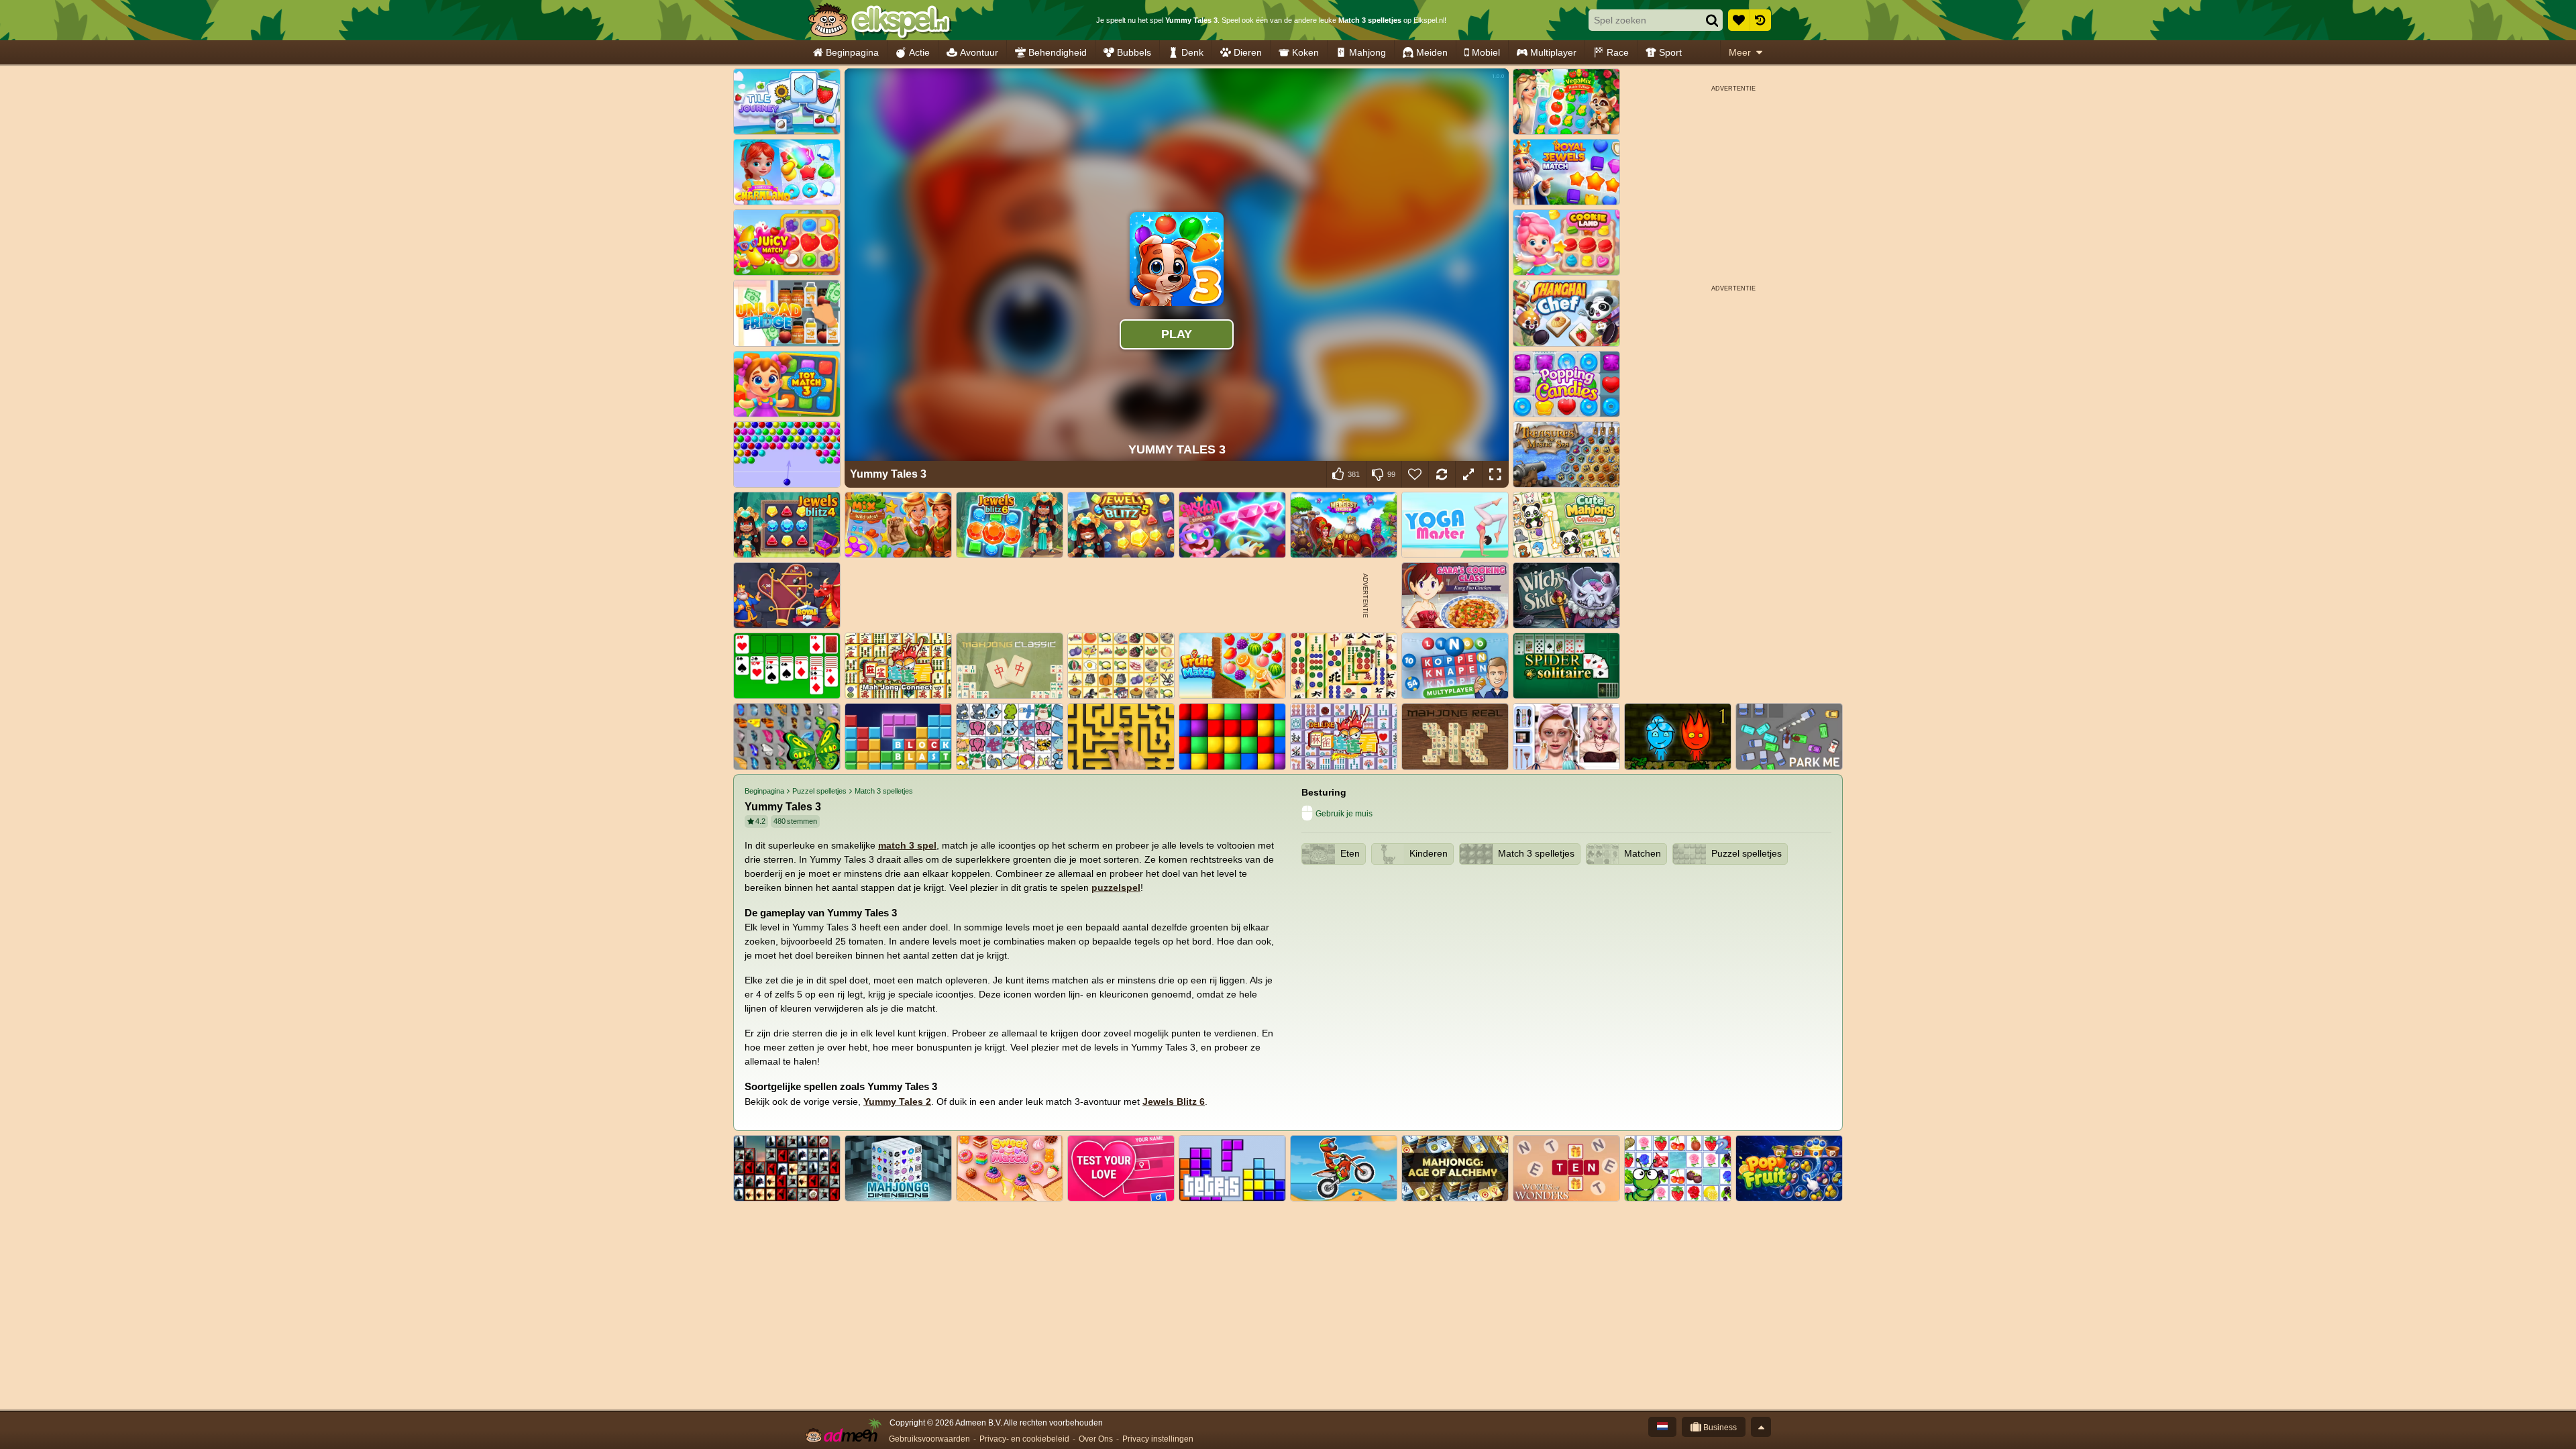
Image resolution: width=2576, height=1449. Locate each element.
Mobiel (1486, 52)
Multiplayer (1553, 52)
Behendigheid (1058, 52)
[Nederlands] (1662, 1427)
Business (1719, 1428)
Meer (1740, 52)
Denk (1192, 52)
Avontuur (979, 52)
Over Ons (1096, 1439)
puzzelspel (1116, 888)
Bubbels (1134, 52)
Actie (919, 52)
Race (1618, 52)
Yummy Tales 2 (897, 1102)
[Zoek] (1712, 20)
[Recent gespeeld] (1760, 20)
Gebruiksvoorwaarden (929, 1439)
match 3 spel (907, 845)
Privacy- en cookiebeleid (1024, 1439)
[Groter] (1468, 474)
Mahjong (1367, 52)
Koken (1305, 52)
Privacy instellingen (1158, 1439)
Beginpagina (852, 52)
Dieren (1248, 52)
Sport (1670, 52)
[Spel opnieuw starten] (1442, 474)
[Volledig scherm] (1495, 474)
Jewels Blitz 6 (1174, 1102)
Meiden (1432, 52)
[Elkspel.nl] (879, 20)
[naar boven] (1761, 1427)
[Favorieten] (1739, 20)
